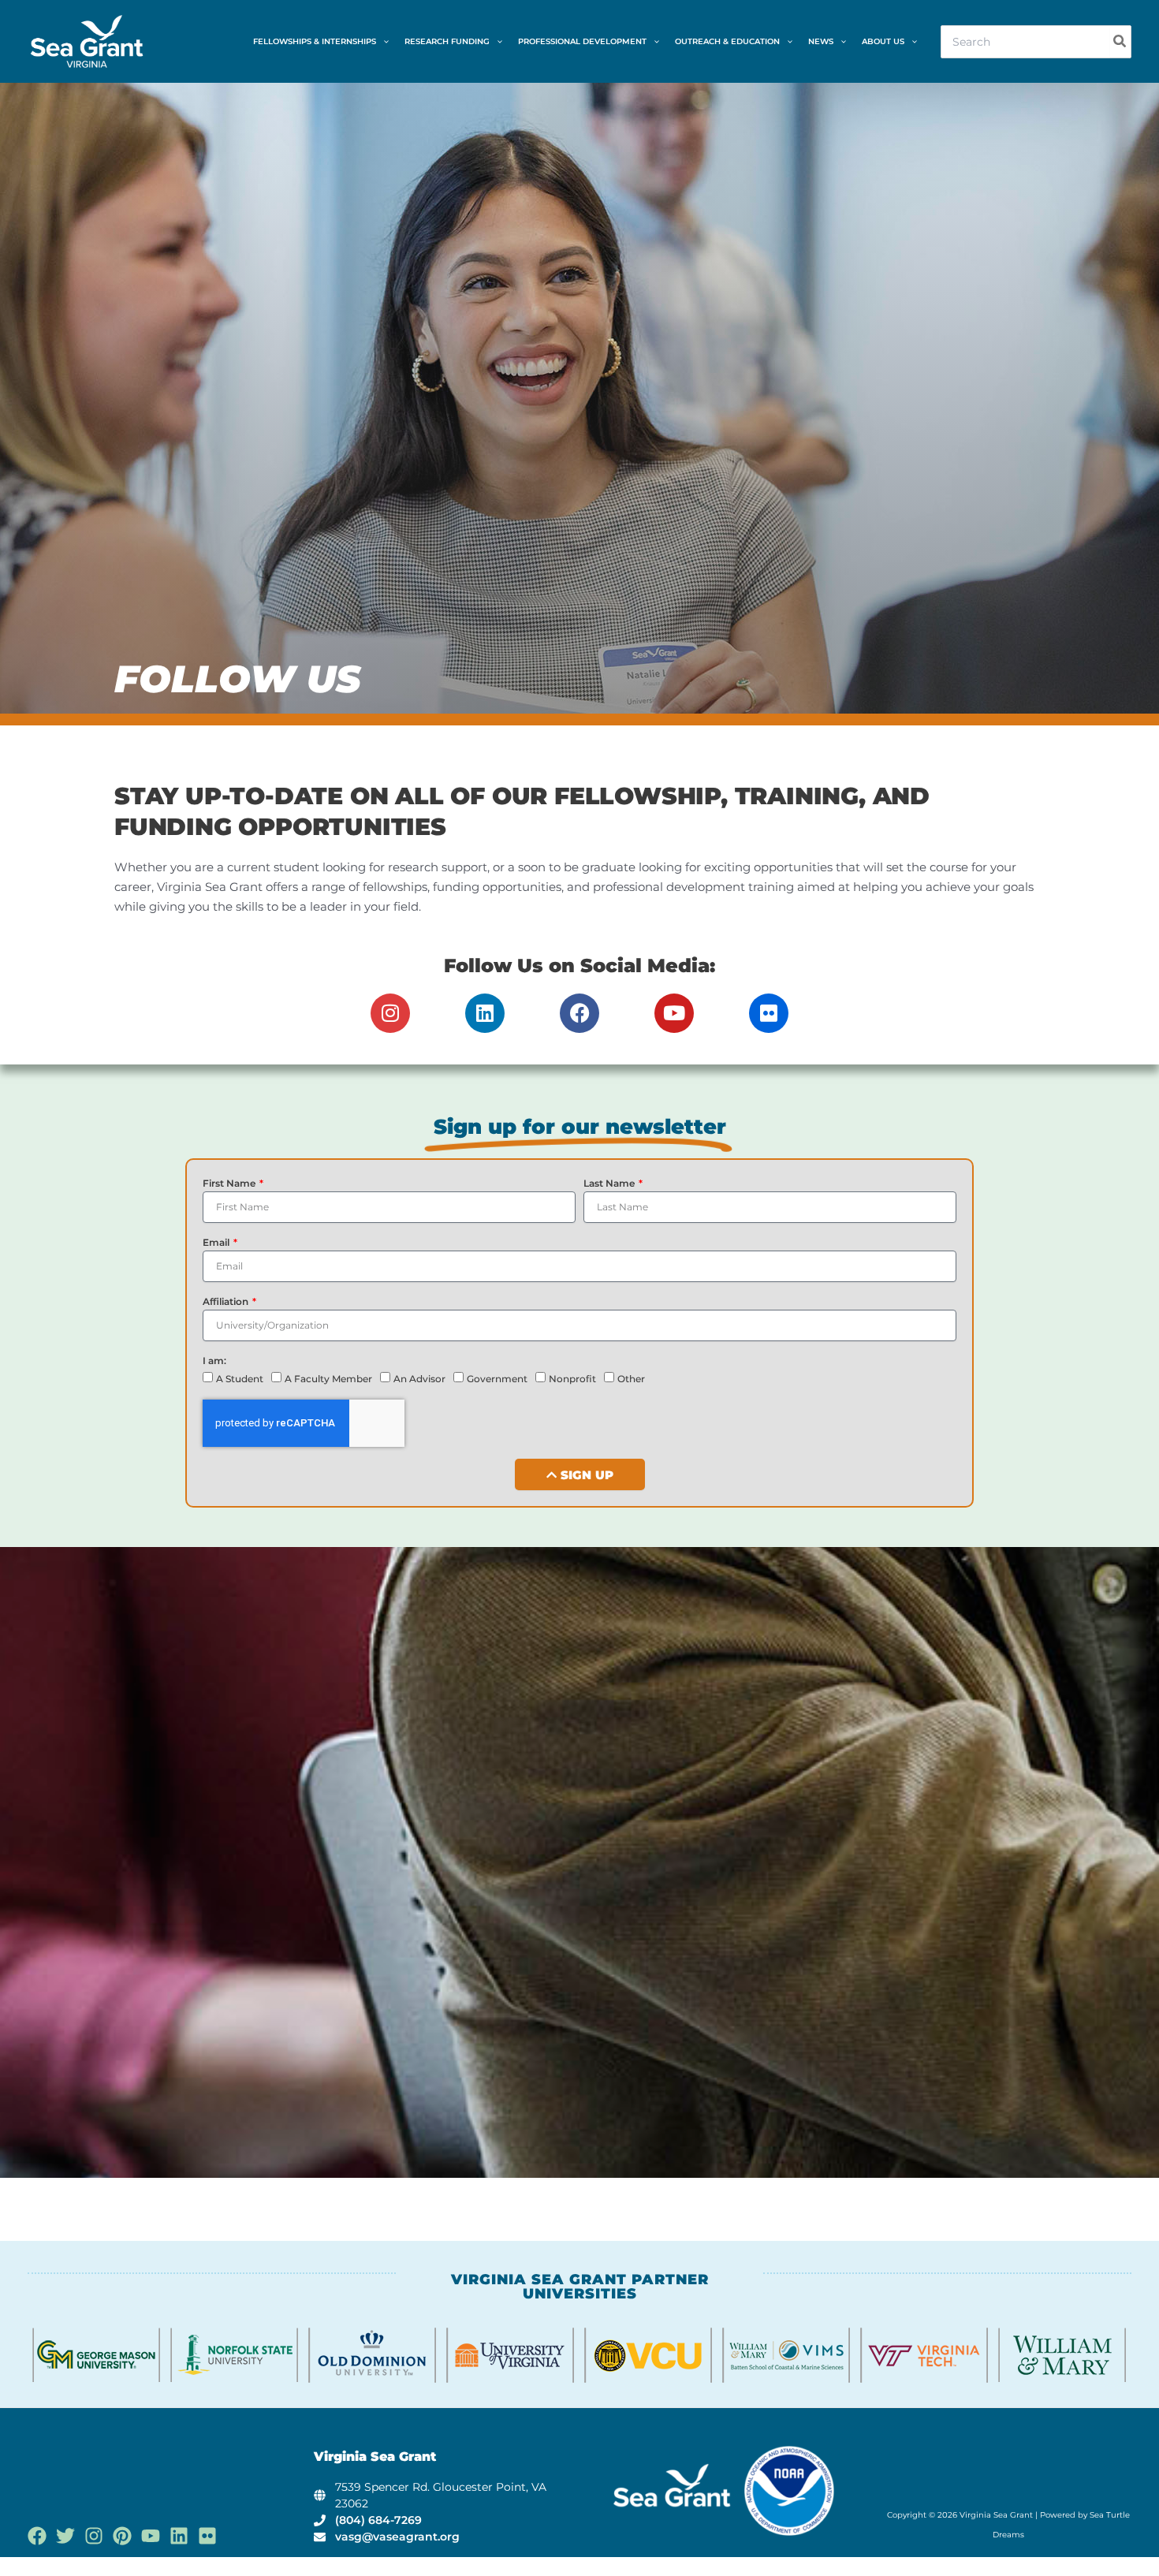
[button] (382, 42)
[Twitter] (65, 2536)
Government (497, 1379)
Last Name (610, 1183)
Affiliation (227, 1301)
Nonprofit (572, 1379)
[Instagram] (94, 2536)
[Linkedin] (179, 2536)
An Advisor (419, 1379)
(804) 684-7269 (378, 2520)
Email (217, 1242)
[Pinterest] (122, 2536)
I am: (214, 1361)
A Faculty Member (328, 1379)
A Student (240, 1379)
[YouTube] (151, 2536)
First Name (230, 1183)
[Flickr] (207, 2536)
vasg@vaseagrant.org (397, 2537)
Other (631, 1379)
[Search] (1120, 42)
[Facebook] (37, 2536)
